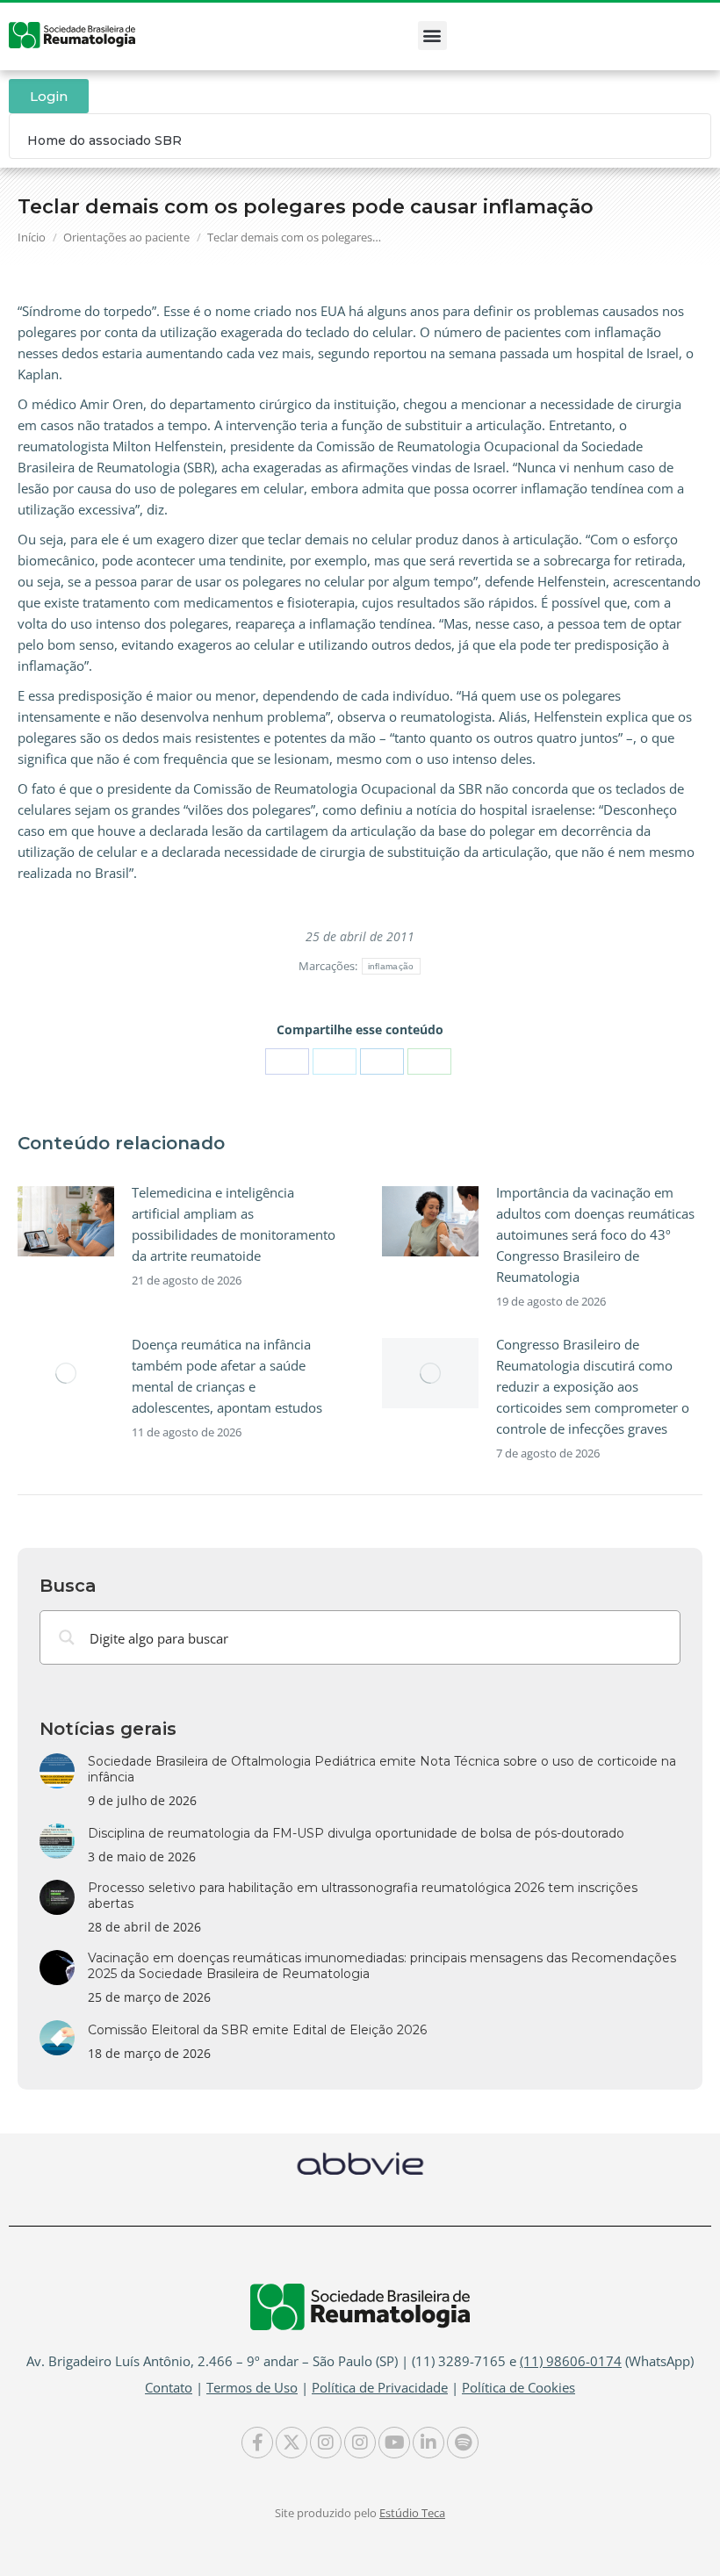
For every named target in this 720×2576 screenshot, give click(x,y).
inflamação (391, 966)
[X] (335, 1061)
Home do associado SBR (104, 140)
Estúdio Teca (412, 2513)
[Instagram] (326, 2443)
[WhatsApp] (429, 1061)
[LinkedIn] (382, 1061)
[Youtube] (394, 2443)
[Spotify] (463, 2443)
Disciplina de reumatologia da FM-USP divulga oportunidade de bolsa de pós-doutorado (356, 1833)
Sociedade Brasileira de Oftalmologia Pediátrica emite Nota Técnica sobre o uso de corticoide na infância (382, 1769)
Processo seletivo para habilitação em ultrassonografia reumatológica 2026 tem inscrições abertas (363, 1896)
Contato (169, 2387)
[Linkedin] (428, 2443)
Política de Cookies (518, 2387)
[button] (432, 36)
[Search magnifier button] (67, 1637)
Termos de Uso (252, 2387)
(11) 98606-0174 (571, 2361)
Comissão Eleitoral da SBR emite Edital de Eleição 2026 (257, 2030)
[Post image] (66, 1221)
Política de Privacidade (380, 2387)
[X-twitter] (292, 2443)
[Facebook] (287, 1061)
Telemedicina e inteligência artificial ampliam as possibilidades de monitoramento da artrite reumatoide (234, 1224)
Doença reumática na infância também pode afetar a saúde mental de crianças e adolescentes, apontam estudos (227, 1376)
